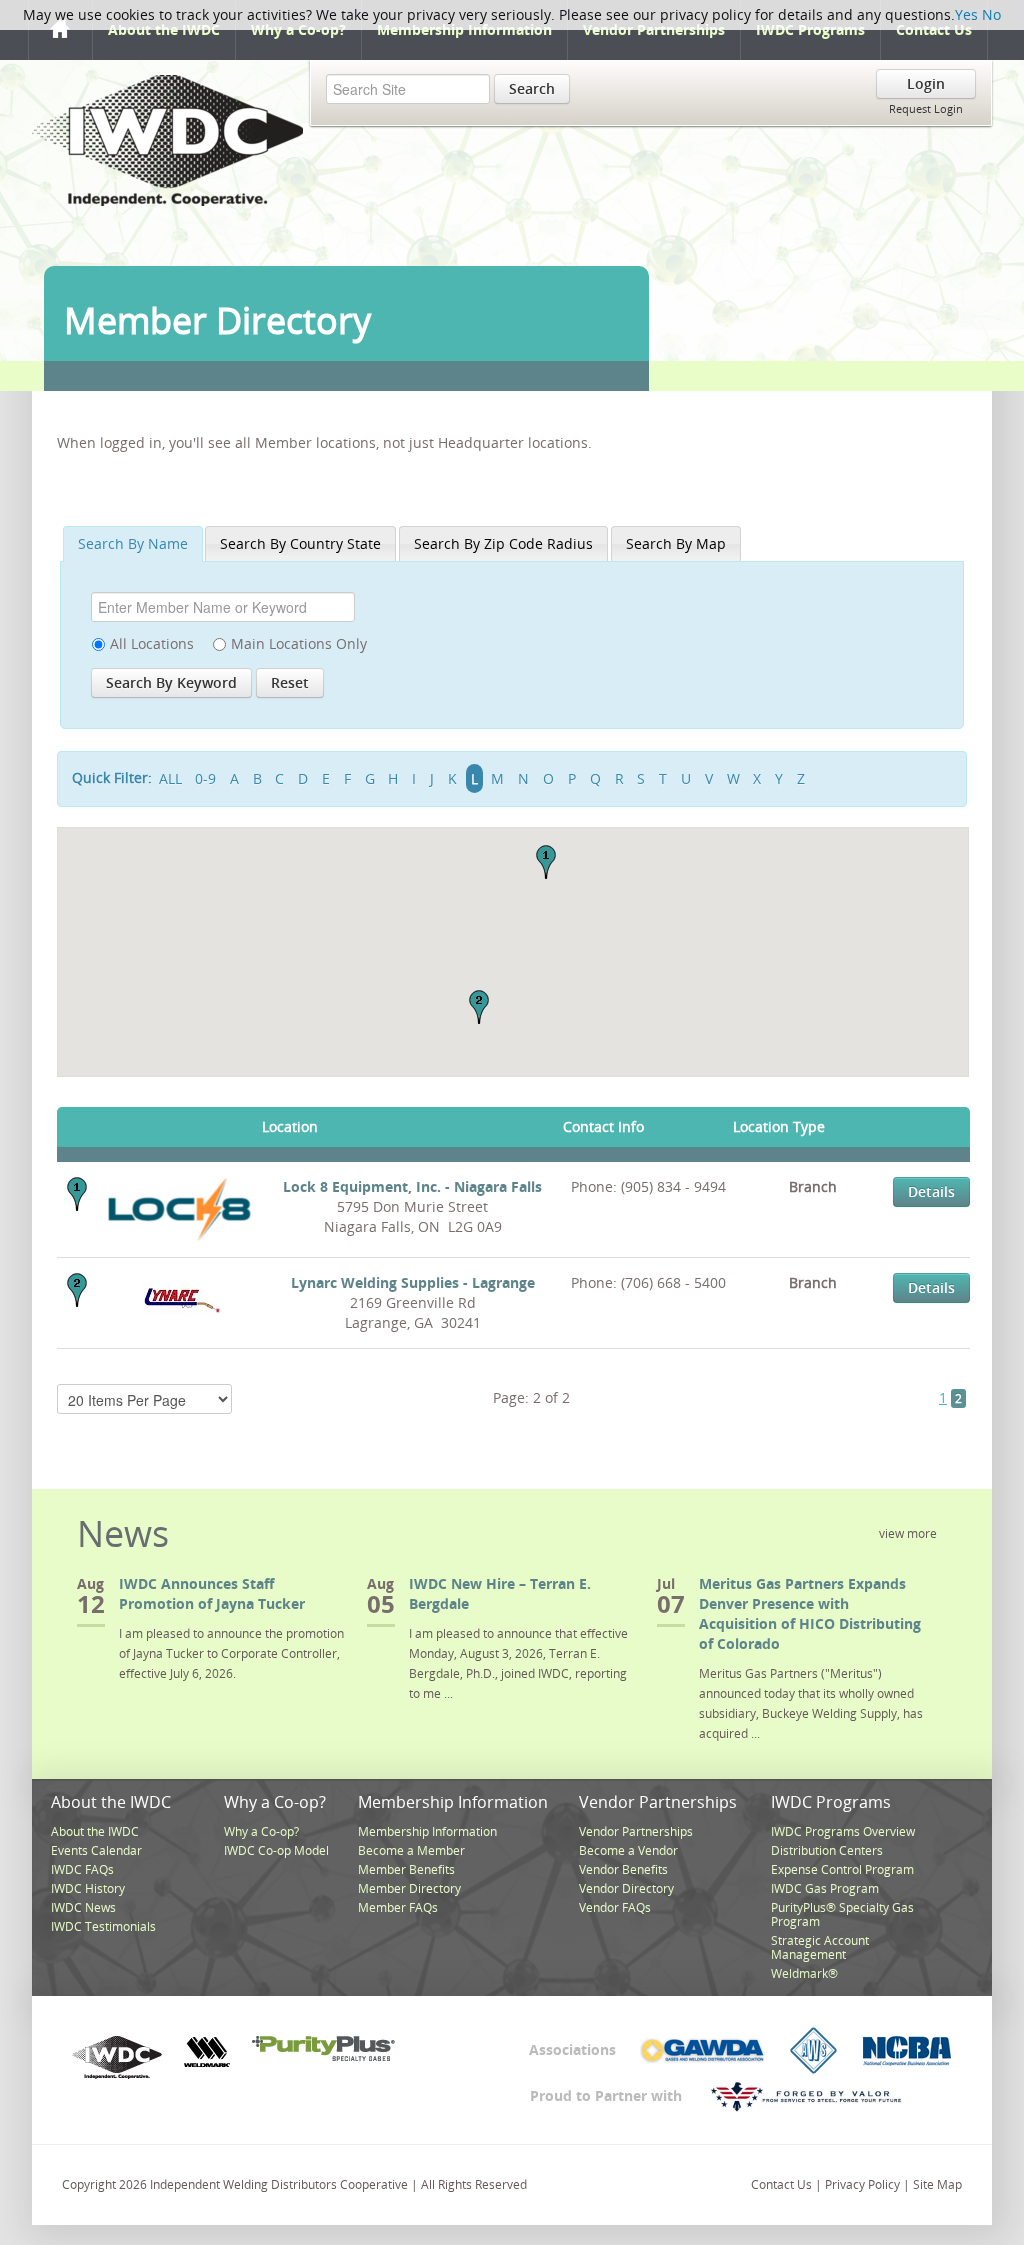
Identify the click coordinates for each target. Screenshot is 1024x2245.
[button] (546, 862)
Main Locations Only (299, 643)
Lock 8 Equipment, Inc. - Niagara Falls (412, 1186)
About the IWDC (164, 29)
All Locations (152, 643)
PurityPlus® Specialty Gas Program (842, 1914)
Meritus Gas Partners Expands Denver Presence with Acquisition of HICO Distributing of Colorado (810, 1613)
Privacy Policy (862, 2184)
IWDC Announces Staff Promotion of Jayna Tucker (212, 1593)
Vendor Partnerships (654, 29)
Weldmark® (804, 1973)
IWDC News (83, 1907)
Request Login (926, 108)
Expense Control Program (842, 1869)
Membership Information (464, 29)
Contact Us (934, 29)
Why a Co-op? (298, 29)
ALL (170, 778)
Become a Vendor (628, 1850)
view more (908, 1533)
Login (926, 83)
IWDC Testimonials (103, 1926)
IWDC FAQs (82, 1869)
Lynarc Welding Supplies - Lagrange (413, 1282)
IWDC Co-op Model (276, 1850)
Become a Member (411, 1850)
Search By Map (676, 543)
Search (532, 88)
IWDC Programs (810, 29)
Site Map (937, 2184)
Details (931, 1191)
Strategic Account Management (820, 1947)
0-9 (205, 778)
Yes (966, 14)
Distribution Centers (827, 1850)
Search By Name (133, 543)
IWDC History (88, 1888)
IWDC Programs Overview (843, 1831)
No (991, 14)
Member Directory (409, 1888)
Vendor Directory (626, 1888)
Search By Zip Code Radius (503, 543)
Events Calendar (96, 1850)
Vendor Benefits (623, 1869)
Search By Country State (300, 543)
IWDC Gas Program (825, 1888)
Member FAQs (398, 1907)
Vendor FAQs (615, 1907)
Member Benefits (406, 1869)
